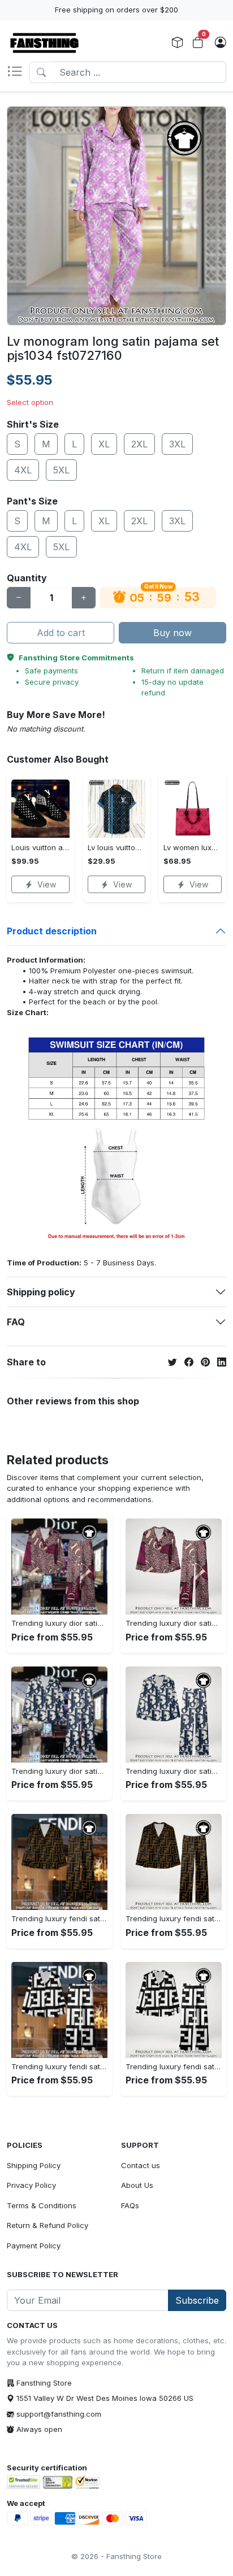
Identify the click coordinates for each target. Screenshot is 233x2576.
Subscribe (197, 2300)
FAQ (16, 1322)
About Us (137, 2185)
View (47, 884)
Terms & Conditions (42, 2205)
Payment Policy (34, 2246)
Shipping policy (41, 1292)
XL (104, 444)
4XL (23, 470)
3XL (177, 444)
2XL (139, 444)
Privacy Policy (31, 2185)
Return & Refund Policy (48, 2225)
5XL (61, 470)
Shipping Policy (34, 2165)
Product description (52, 931)
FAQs (130, 2205)
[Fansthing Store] (44, 43)
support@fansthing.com (59, 2414)
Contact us (141, 2165)
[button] (18, 72)
